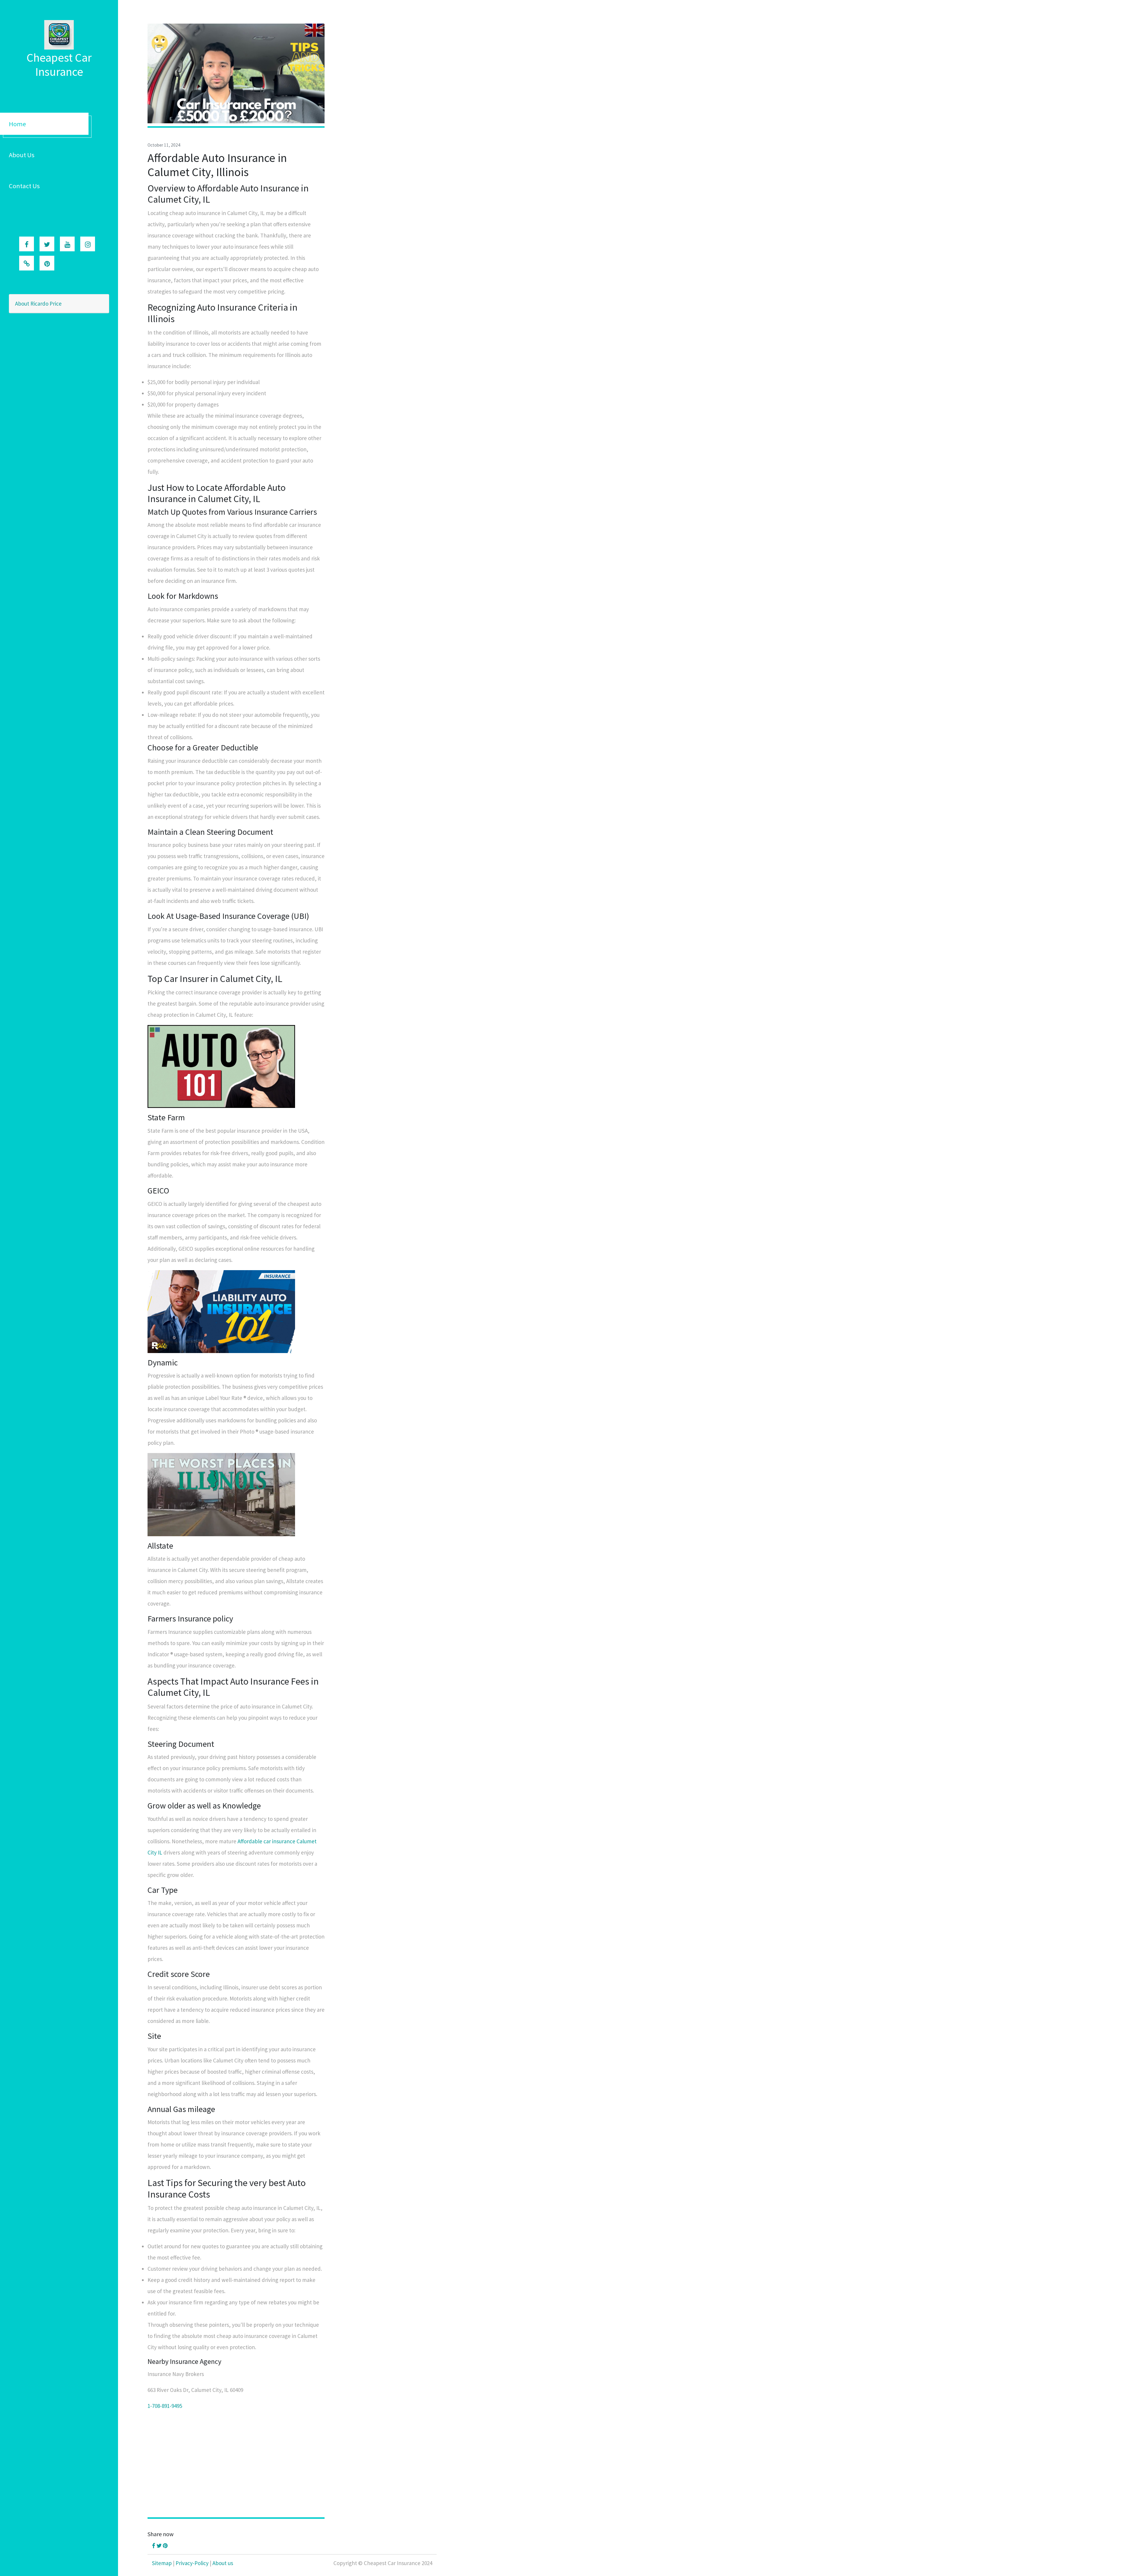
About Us (22, 155)
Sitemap (162, 2563)
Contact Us (24, 186)
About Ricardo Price (38, 304)
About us (223, 2563)
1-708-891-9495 (165, 2406)
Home (17, 124)
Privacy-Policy (192, 2563)
